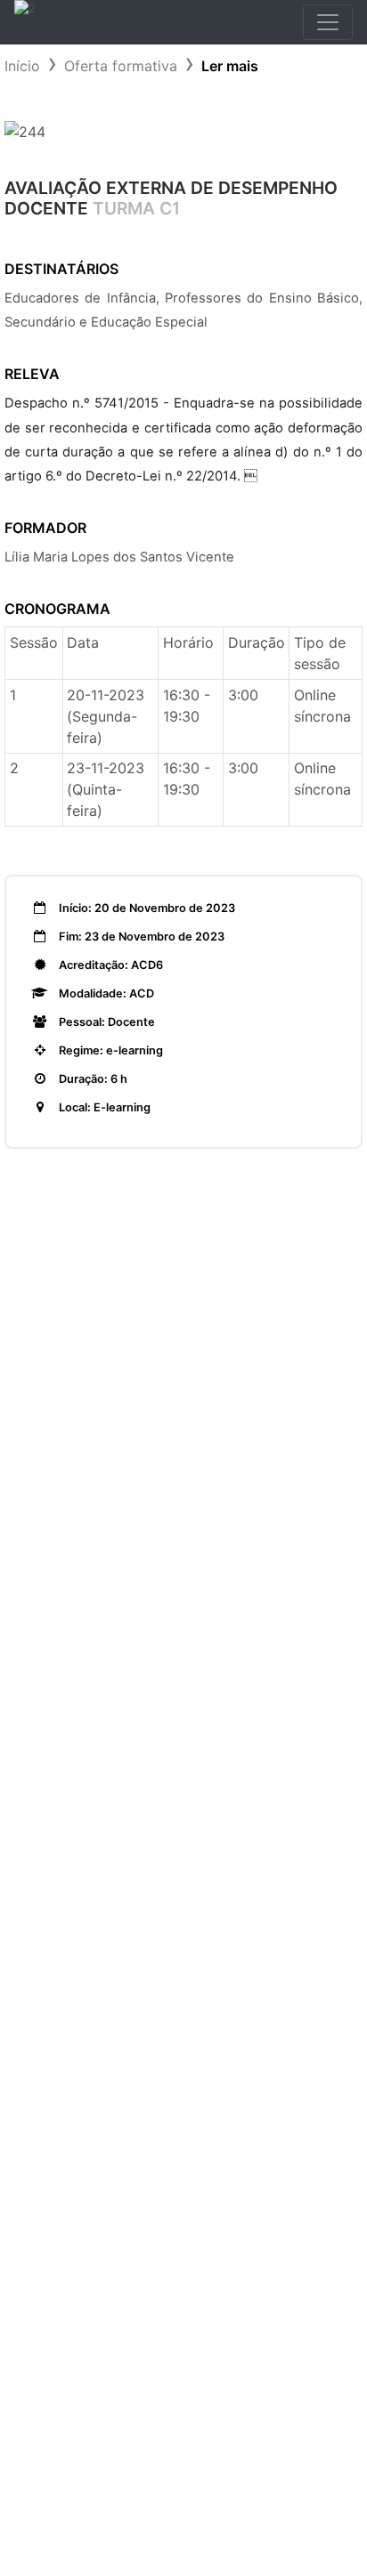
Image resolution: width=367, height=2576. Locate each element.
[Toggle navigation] (328, 22)
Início (22, 66)
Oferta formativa (121, 66)
